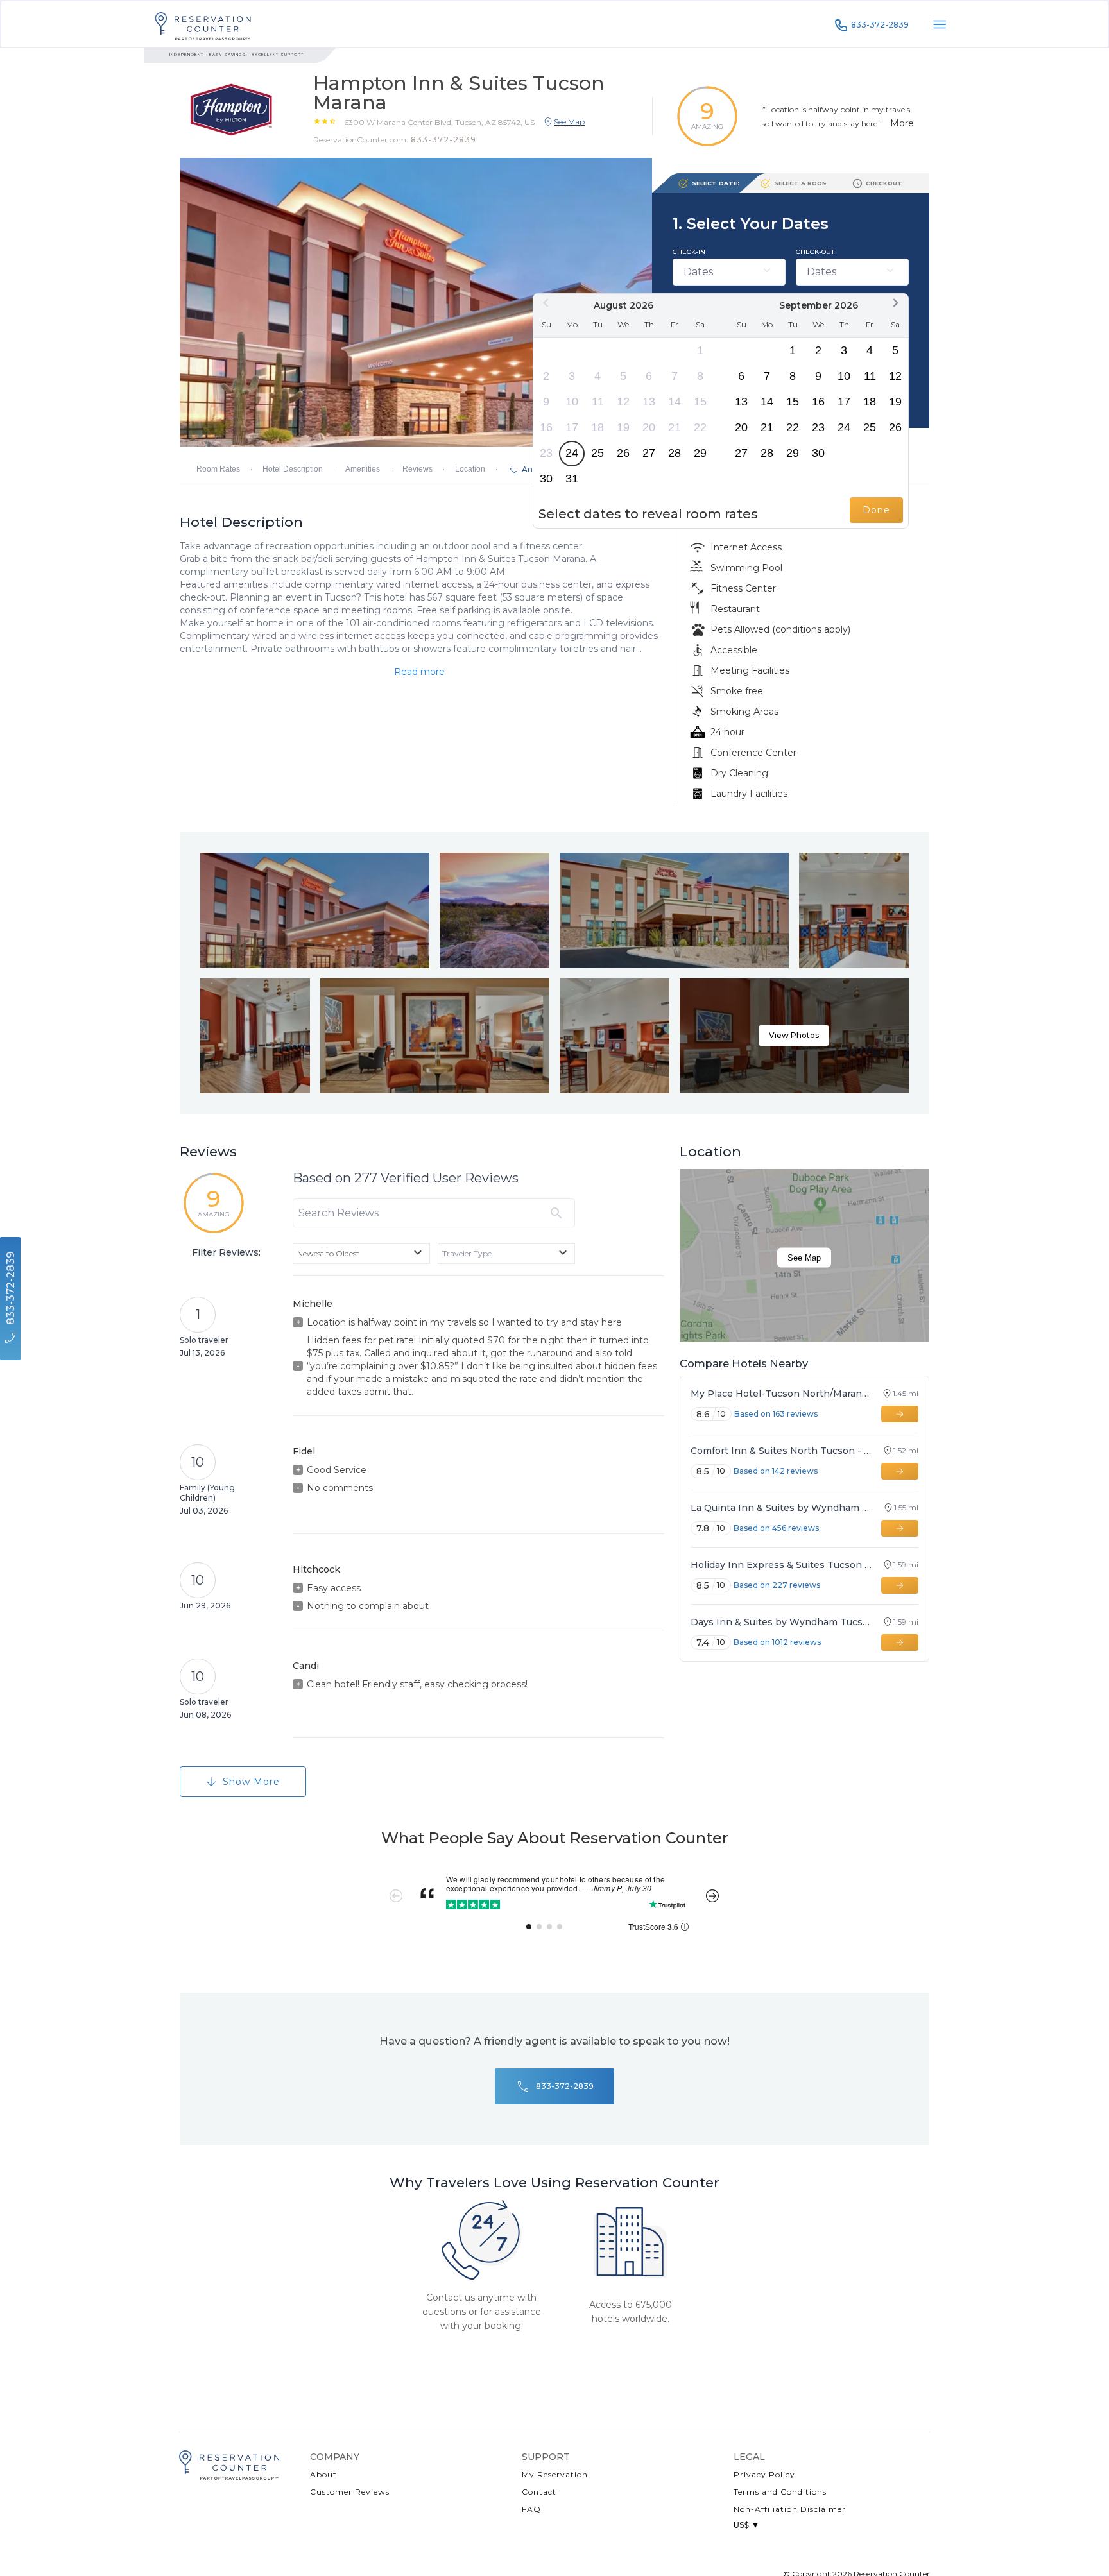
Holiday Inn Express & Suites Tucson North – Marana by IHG (781, 1565)
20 (649, 427)
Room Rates (218, 469)
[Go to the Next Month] (895, 303)
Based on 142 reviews (776, 1471)
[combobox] (361, 1254)
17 (572, 427)
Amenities (363, 469)
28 (675, 453)
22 (700, 427)
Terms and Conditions (780, 2492)
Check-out (815, 252)
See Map (804, 1258)
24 (572, 453)
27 (649, 453)
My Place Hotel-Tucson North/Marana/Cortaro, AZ (781, 1394)
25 (597, 453)
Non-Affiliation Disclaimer (790, 2509)
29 (700, 453)
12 (623, 402)
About (323, 2474)
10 (572, 402)
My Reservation (555, 2474)
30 (546, 479)
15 (700, 402)
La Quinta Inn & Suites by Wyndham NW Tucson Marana (781, 1508)
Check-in (689, 252)
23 (546, 453)
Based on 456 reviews (776, 1528)
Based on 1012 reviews (777, 1642)
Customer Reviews (350, 2492)
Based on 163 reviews (776, 1414)
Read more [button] (419, 672)
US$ (746, 2525)
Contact (539, 2492)
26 (623, 453)
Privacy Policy (764, 2474)
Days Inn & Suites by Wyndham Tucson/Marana (781, 1622)
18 (597, 427)
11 (598, 402)
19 (623, 427)
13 (649, 402)
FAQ (531, 2509)
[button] (439, 122)
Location (470, 469)
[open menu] (940, 24)
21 (675, 427)
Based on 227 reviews (777, 1585)
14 (675, 402)
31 (572, 479)
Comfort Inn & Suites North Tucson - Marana (781, 1451)
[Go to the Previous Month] (546, 303)
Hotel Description (293, 469)
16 (546, 427)
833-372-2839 (880, 25)
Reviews (417, 469)
